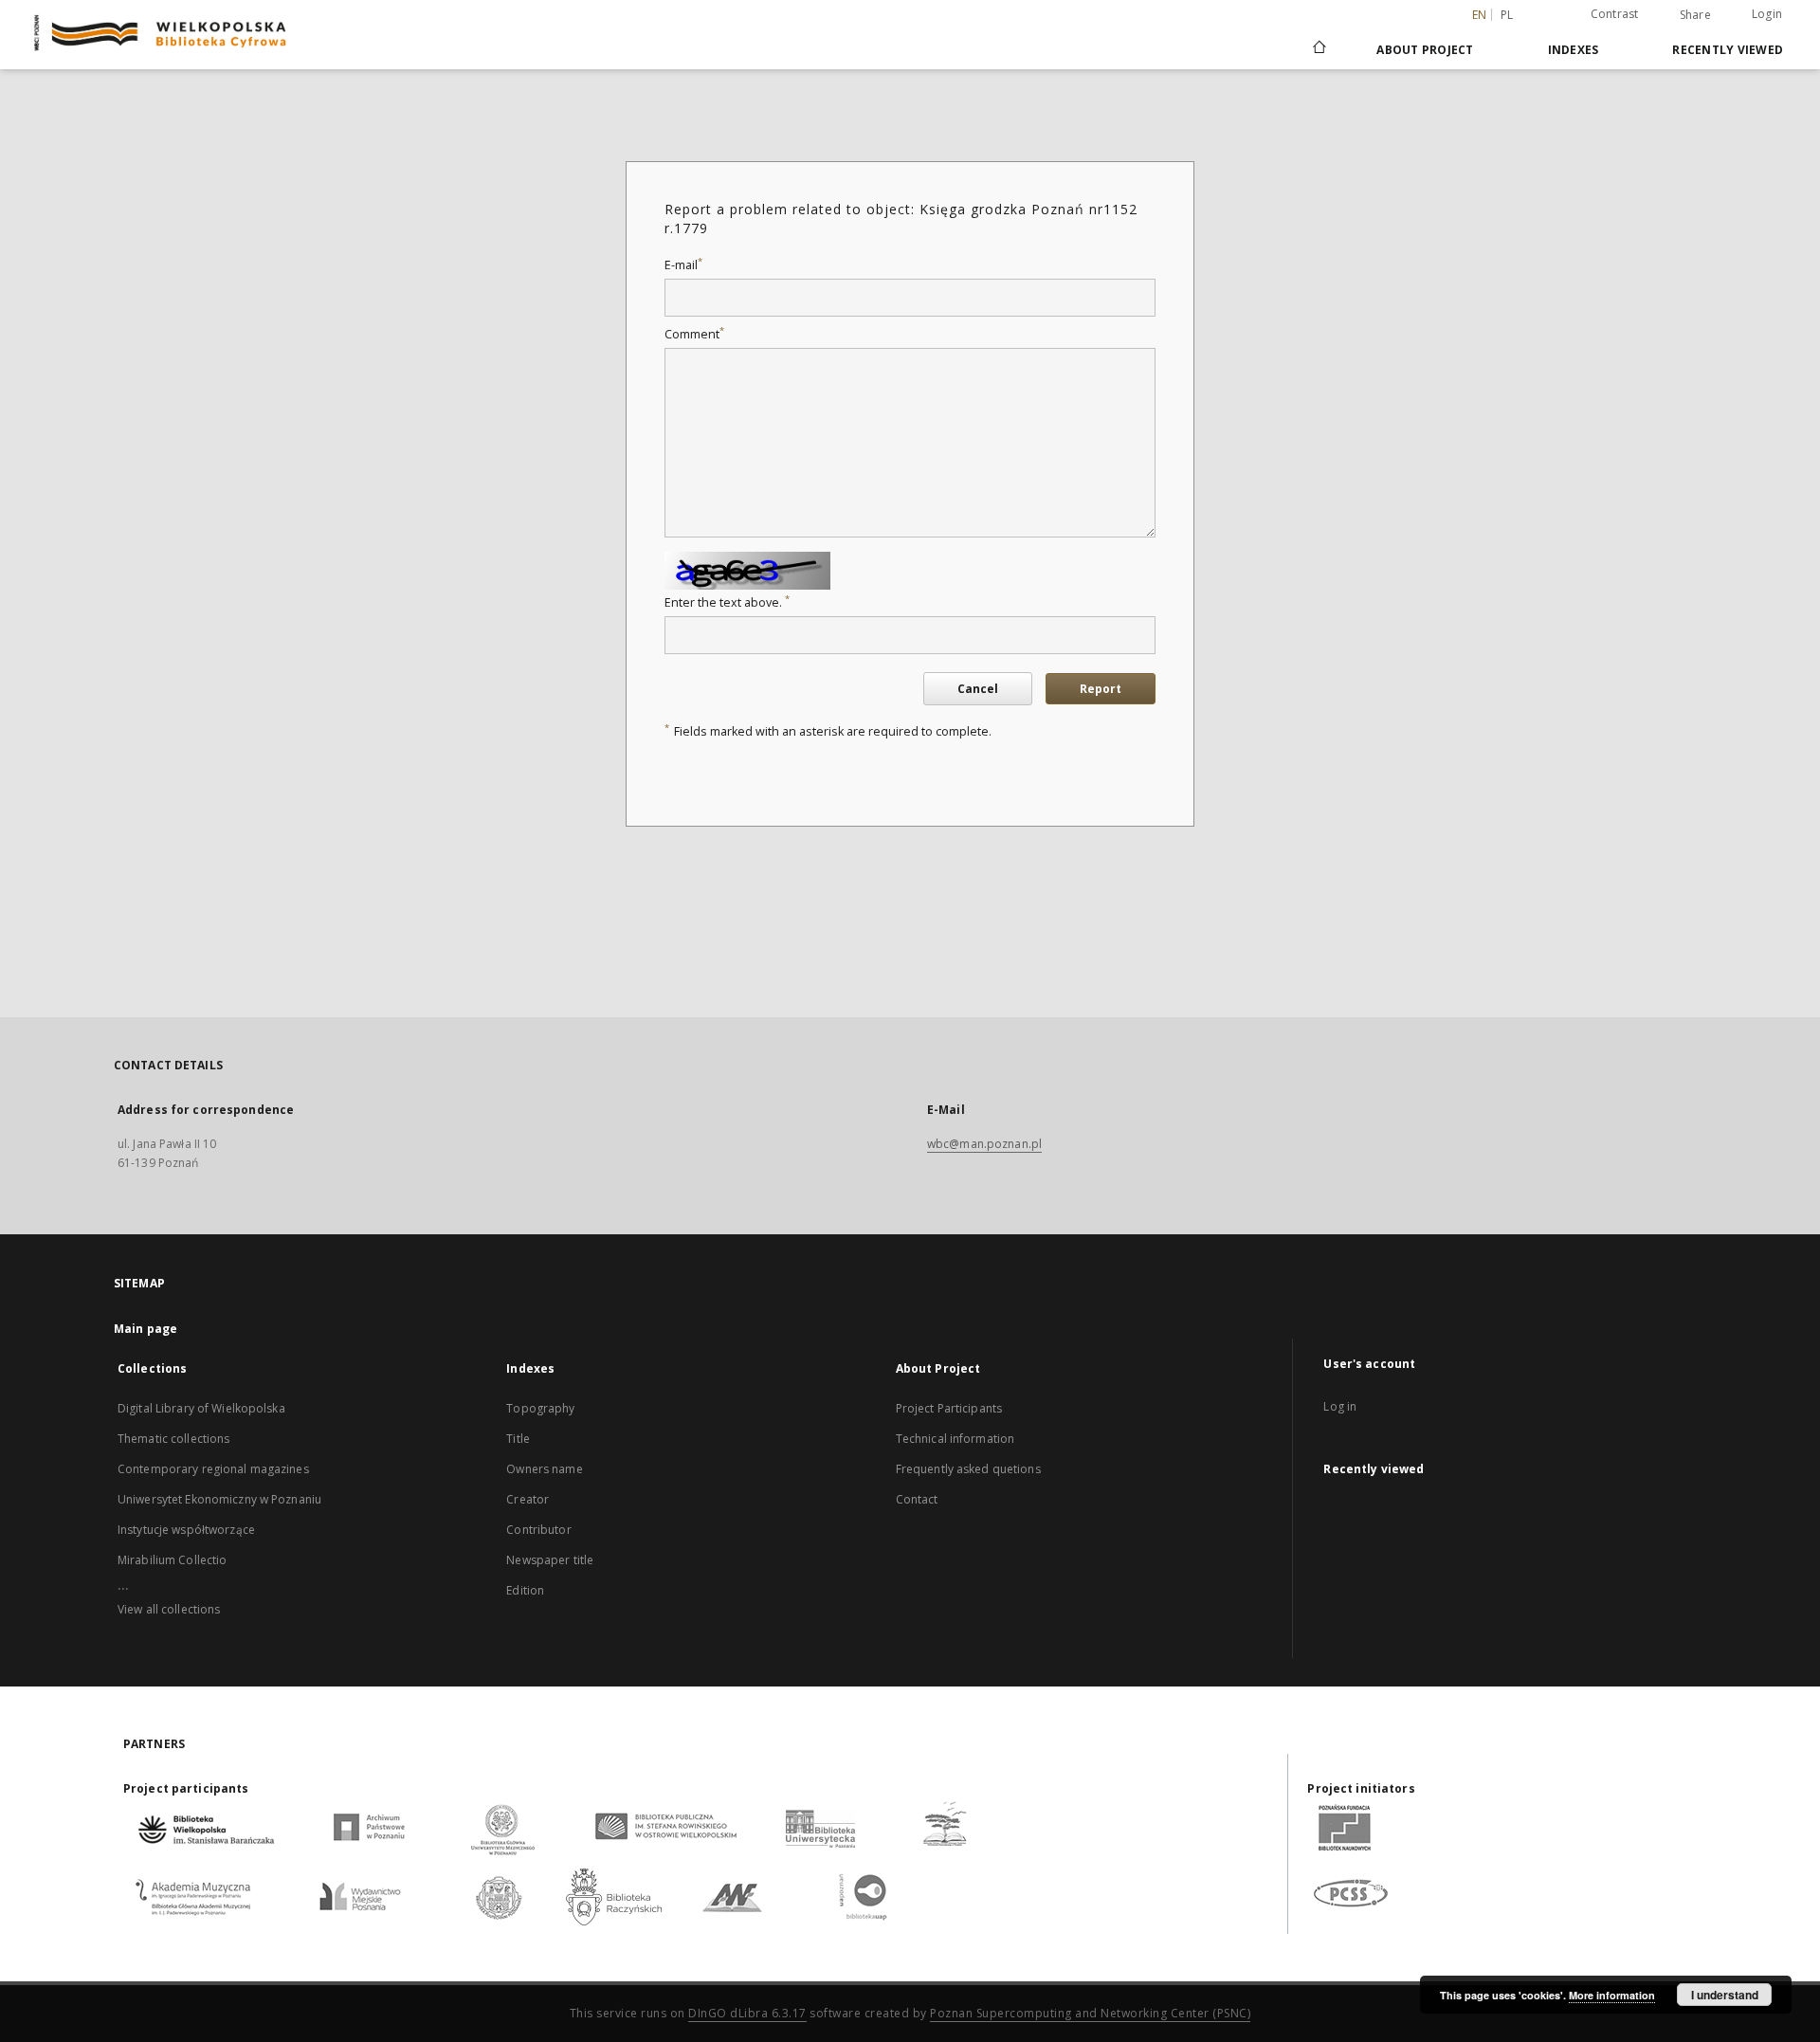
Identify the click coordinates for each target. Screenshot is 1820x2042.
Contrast (1615, 14)
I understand (1725, 1995)
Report (1101, 689)
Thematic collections (173, 1439)
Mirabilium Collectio (172, 1560)
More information (1612, 1995)
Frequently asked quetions (968, 1469)
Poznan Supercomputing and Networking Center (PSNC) (1090, 2013)
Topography (540, 1408)
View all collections (169, 1609)
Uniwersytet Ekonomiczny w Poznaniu (219, 1499)
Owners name (544, 1469)
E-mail (683, 265)
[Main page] (1318, 49)
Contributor (538, 1530)
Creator (528, 1499)
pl (1507, 15)
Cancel (978, 689)
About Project (1425, 50)
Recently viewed (1728, 50)
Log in (1340, 1406)
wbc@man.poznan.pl (984, 1144)
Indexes (1574, 50)
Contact (917, 1499)
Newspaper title (550, 1560)
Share (1695, 15)
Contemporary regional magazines (213, 1469)
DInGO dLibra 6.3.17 (747, 2013)
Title (518, 1439)
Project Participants (949, 1408)
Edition (525, 1590)
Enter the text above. (727, 602)
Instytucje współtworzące (186, 1530)
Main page (146, 1329)
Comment (694, 334)
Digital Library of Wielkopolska (201, 1408)
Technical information (955, 1439)
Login (1767, 14)
